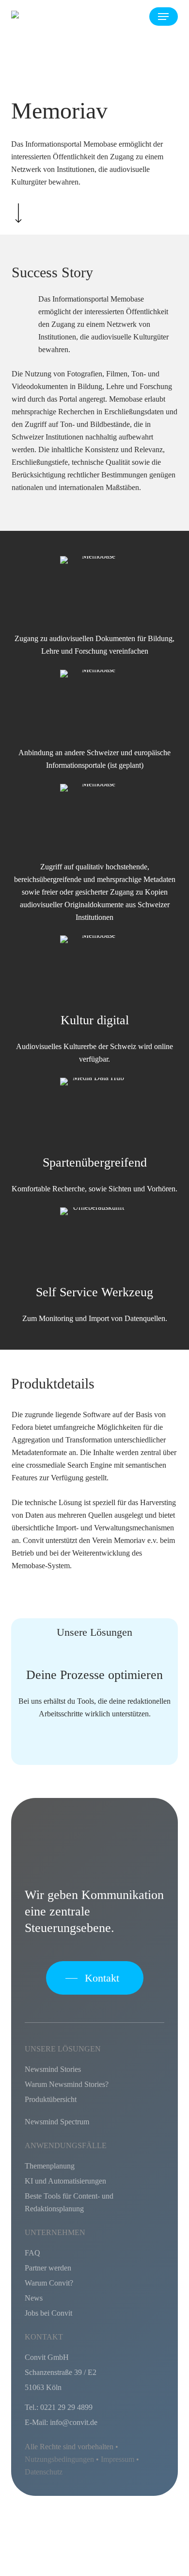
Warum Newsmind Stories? (67, 2084)
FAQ (32, 2253)
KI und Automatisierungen (65, 2181)
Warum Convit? (49, 2283)
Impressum (118, 2459)
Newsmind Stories (53, 2069)
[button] (163, 17)
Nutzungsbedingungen (59, 2459)
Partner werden (48, 2268)
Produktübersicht (51, 2099)
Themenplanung (50, 2166)
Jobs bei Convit (48, 2313)
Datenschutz (44, 2472)
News (34, 2298)
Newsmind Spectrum (57, 2122)
